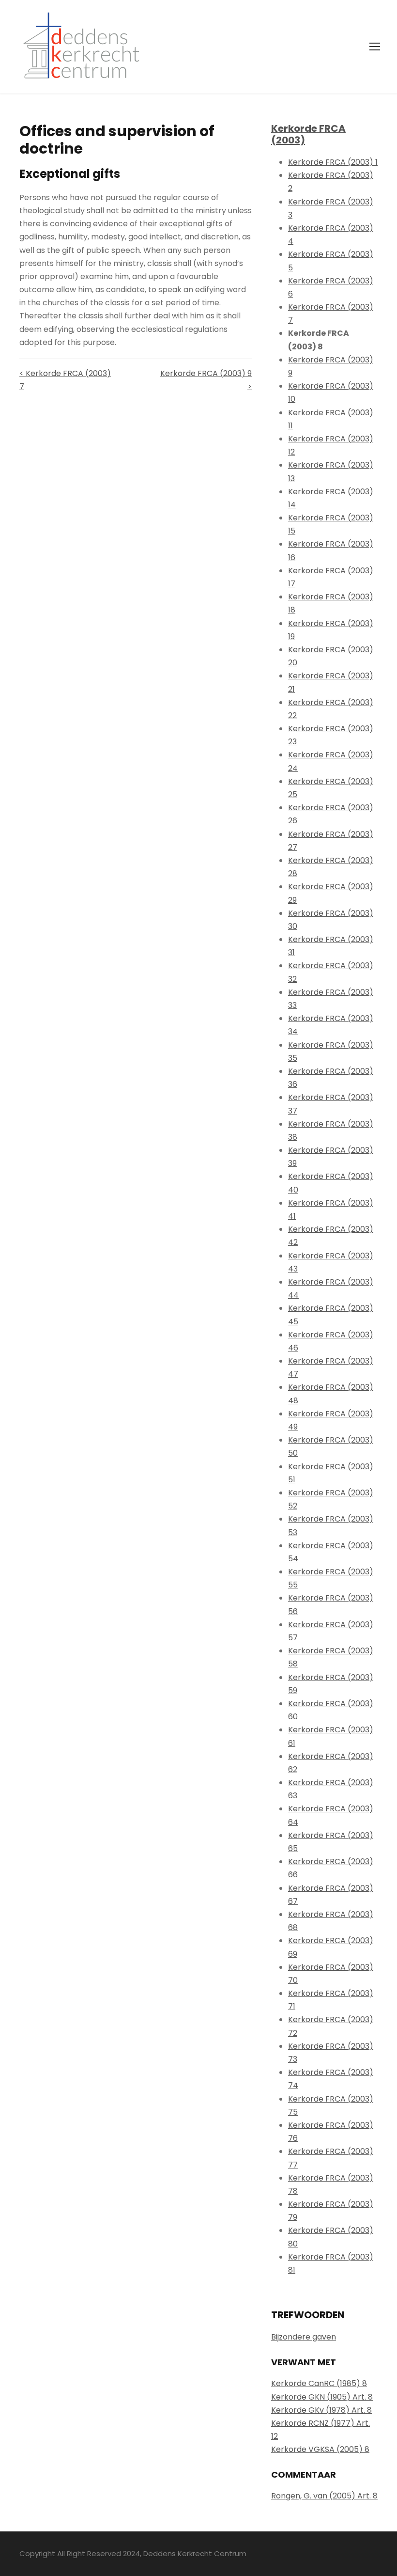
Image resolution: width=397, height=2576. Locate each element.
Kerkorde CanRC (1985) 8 (319, 2383)
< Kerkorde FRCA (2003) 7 (65, 380)
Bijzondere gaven (304, 2337)
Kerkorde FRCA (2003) (308, 134)
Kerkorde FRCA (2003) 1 (333, 162)
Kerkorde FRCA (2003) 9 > (206, 380)
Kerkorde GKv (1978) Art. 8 (321, 2410)
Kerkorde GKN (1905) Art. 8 (322, 2397)
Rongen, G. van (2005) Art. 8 (324, 2496)
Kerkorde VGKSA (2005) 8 (320, 2449)
